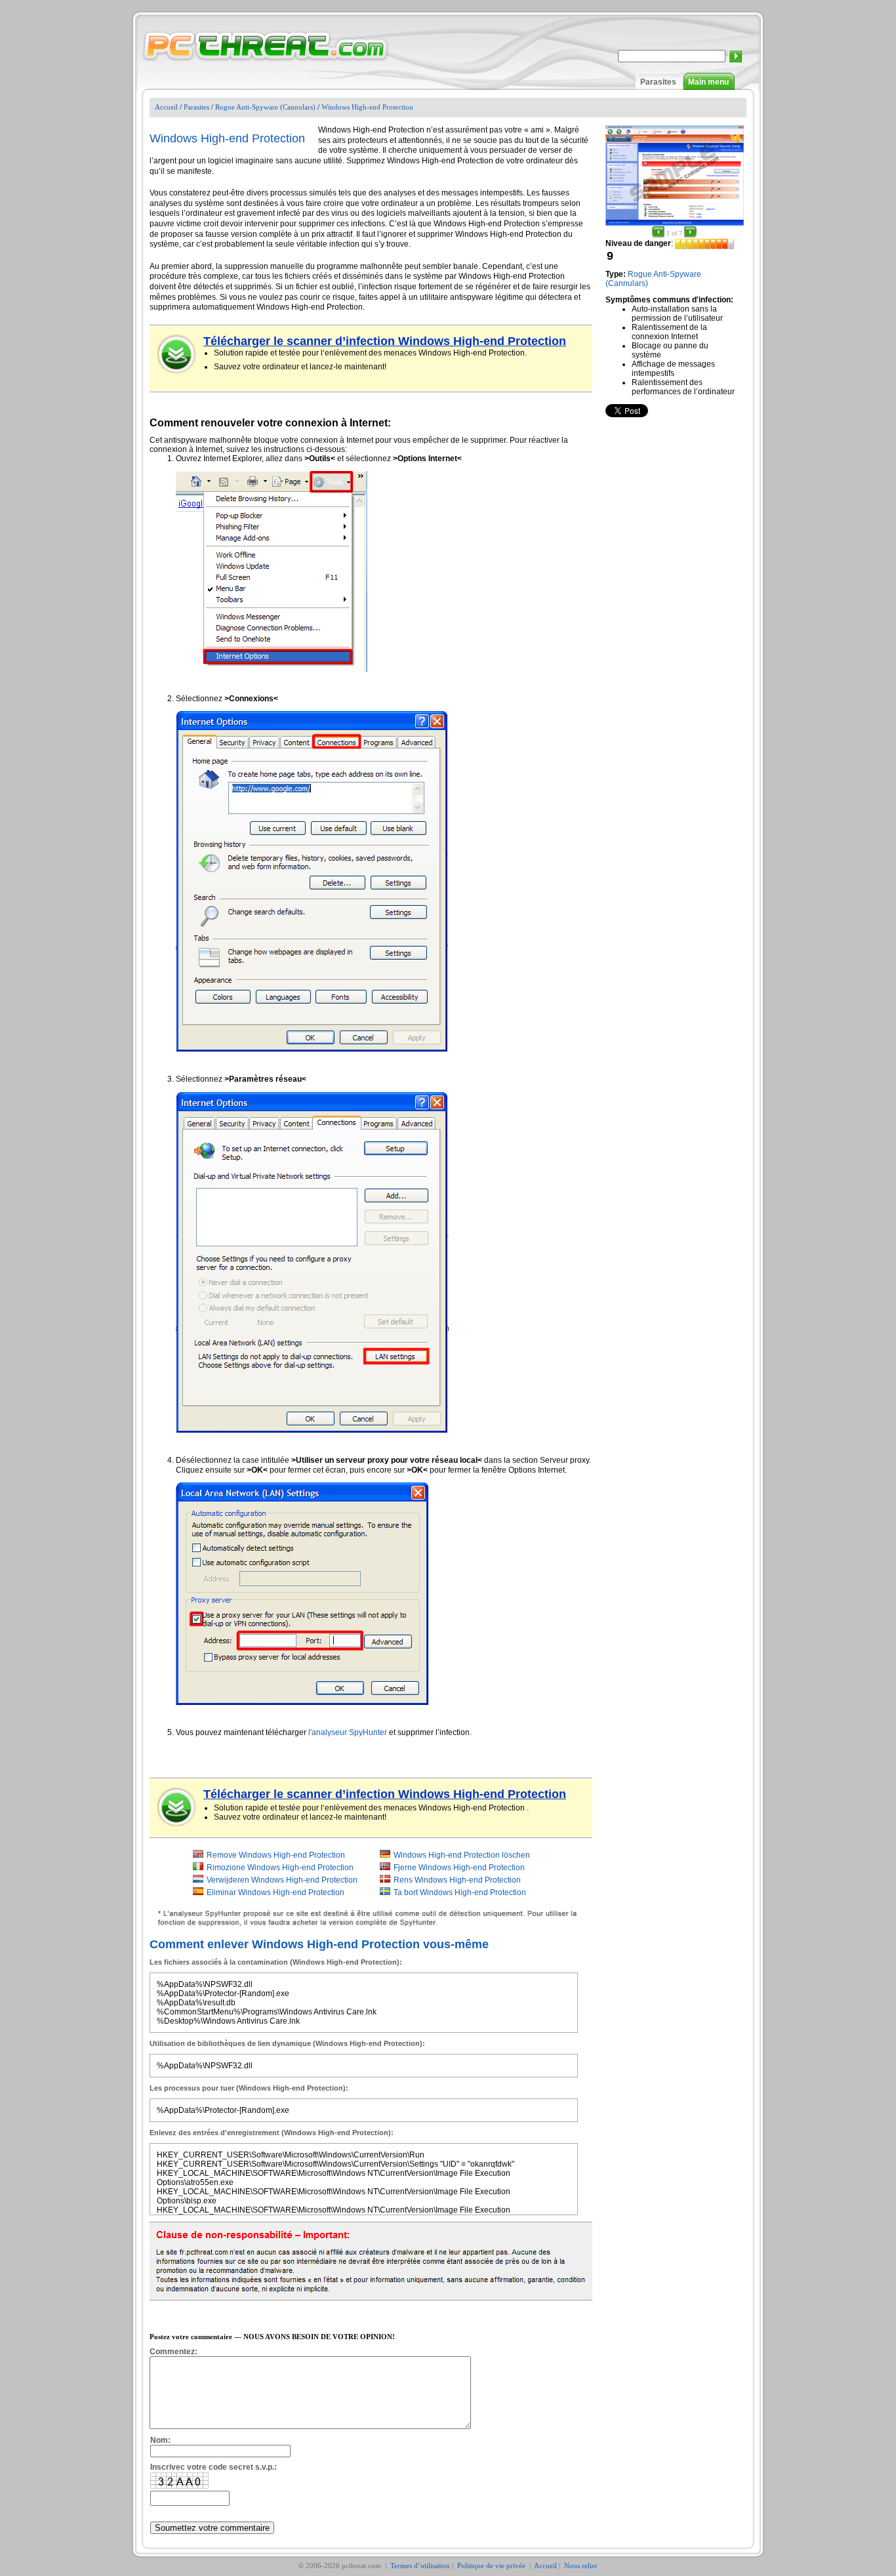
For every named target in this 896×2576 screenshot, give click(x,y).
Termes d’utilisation (420, 2566)
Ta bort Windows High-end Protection (460, 1892)
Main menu (708, 82)
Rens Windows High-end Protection (457, 1880)
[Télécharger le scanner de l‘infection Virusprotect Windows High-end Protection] (177, 1807)
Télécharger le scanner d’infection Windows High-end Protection (385, 341)
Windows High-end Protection (367, 107)
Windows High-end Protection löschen (462, 1855)
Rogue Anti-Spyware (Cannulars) (265, 107)
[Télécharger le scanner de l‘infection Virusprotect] (177, 354)
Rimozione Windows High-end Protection (280, 1868)
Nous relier (581, 2566)
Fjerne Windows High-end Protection (459, 1868)
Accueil (166, 107)
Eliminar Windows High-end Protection (275, 1892)
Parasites (658, 82)
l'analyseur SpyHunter (348, 1732)
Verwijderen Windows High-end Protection (282, 1880)
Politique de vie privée (492, 2566)
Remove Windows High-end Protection (276, 1855)
